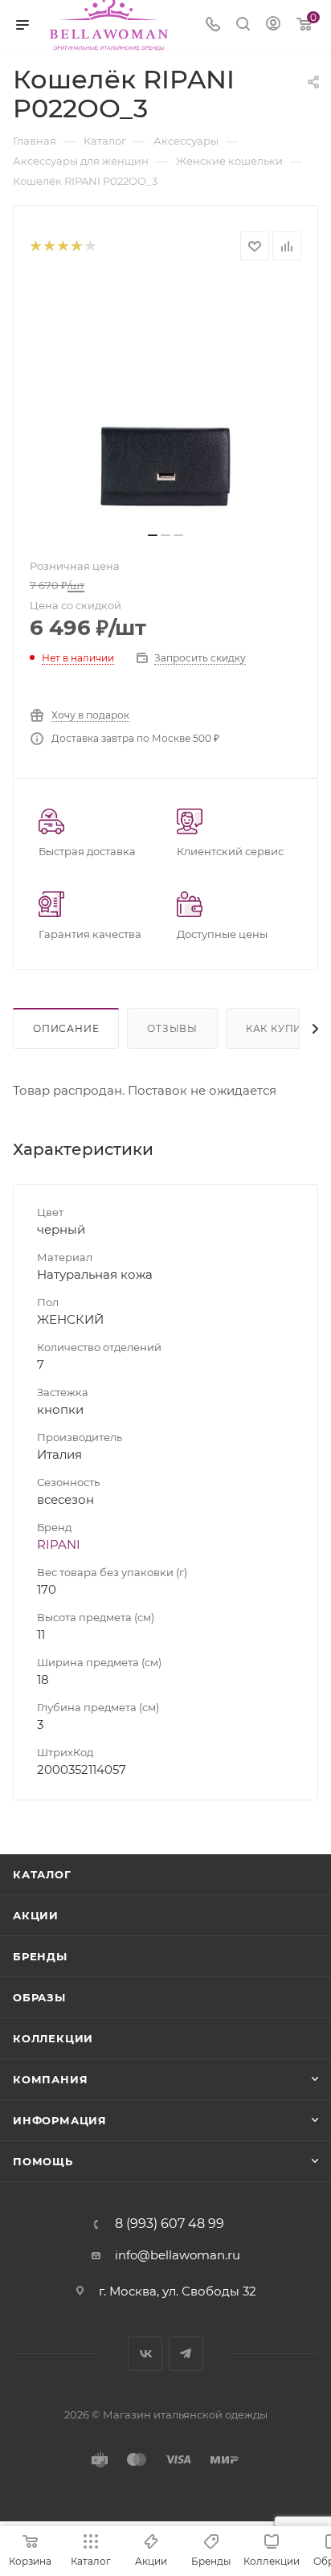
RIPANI (59, 1544)
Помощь (43, 2161)
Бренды (40, 1956)
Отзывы (172, 1028)
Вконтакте (145, 2354)
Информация (60, 2120)
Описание (66, 1028)
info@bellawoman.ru (178, 2255)
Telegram (186, 2354)
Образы (39, 1997)
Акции (36, 1915)
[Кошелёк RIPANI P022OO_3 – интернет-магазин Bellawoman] (165, 401)
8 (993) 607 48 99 (170, 2224)
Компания (50, 2079)
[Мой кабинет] (273, 25)
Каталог (42, 1874)
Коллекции (53, 2038)
